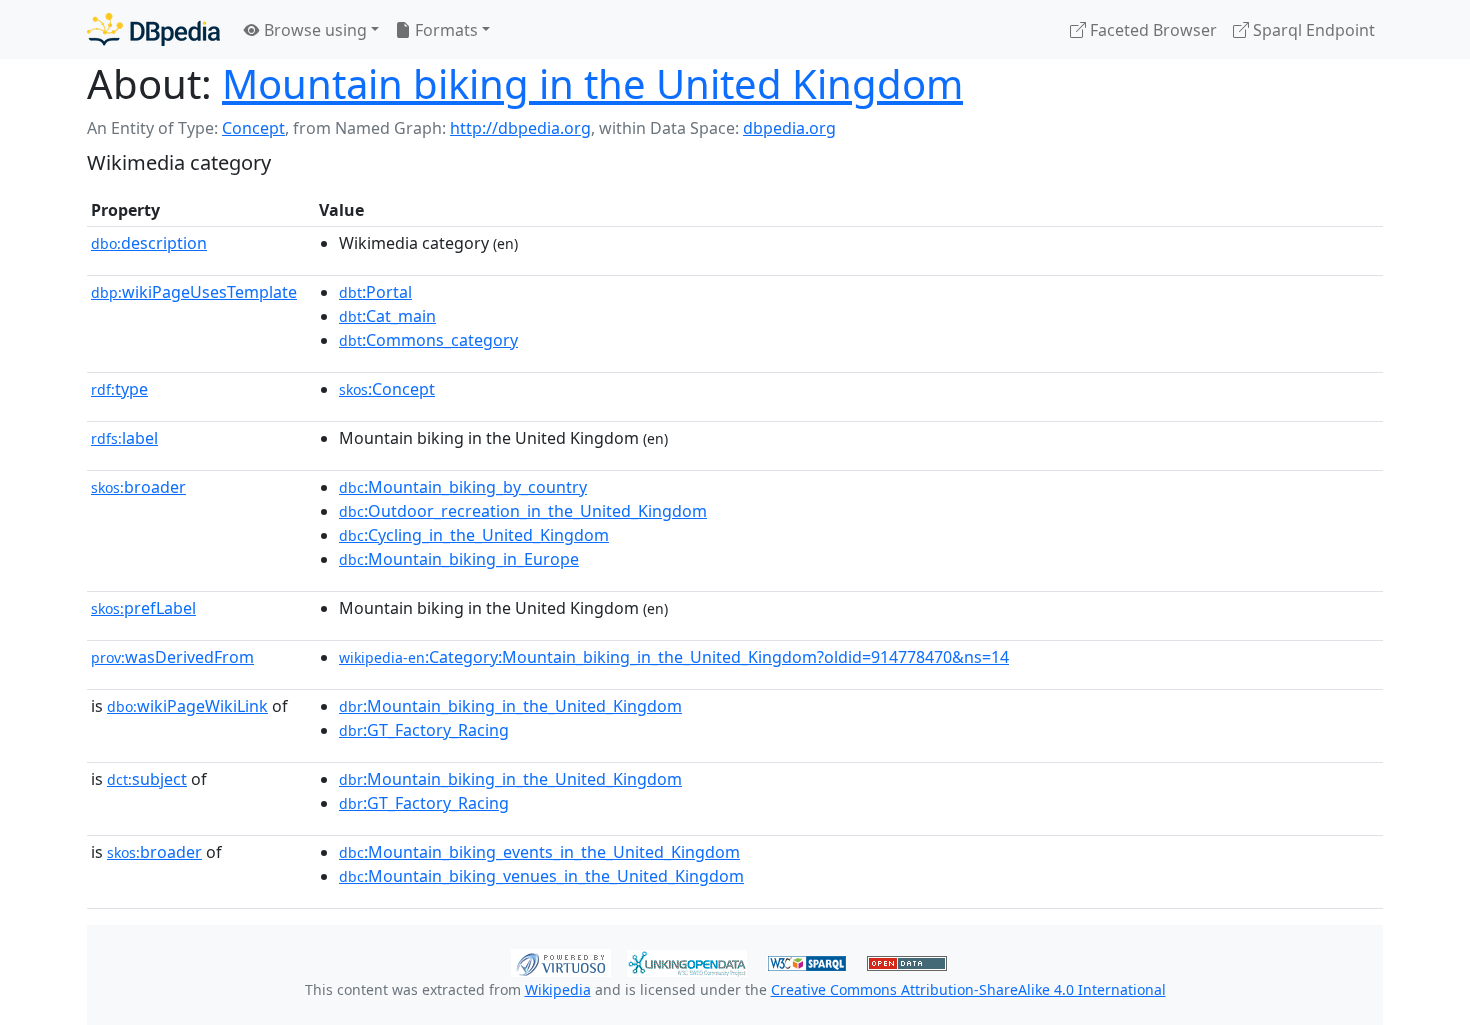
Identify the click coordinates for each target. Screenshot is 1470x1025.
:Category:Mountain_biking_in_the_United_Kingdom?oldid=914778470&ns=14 (674, 657)
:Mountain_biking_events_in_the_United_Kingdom (539, 852)
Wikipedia (558, 989)
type (119, 389)
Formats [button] (444, 30)
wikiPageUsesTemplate (194, 292)
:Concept (387, 389)
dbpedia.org (789, 128)
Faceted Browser (1151, 30)
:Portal (375, 292)
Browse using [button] (313, 30)
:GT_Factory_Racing (424, 730)
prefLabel (143, 608)
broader (138, 487)
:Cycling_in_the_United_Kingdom (474, 535)
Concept (253, 128)
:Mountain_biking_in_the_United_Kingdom (510, 706)
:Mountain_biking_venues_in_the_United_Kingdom (541, 876)
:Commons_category (428, 340)
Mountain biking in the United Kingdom (592, 83)
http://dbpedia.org (520, 128)
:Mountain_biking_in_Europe (459, 559)
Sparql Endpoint (1312, 30)
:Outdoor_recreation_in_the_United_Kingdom (523, 511)
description (149, 243)
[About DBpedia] (153, 29)
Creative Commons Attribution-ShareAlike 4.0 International (968, 989)
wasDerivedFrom (172, 657)
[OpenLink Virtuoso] (561, 961)
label (124, 438)
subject (147, 779)
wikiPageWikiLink (187, 706)
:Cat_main (387, 316)
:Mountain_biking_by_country (463, 487)
